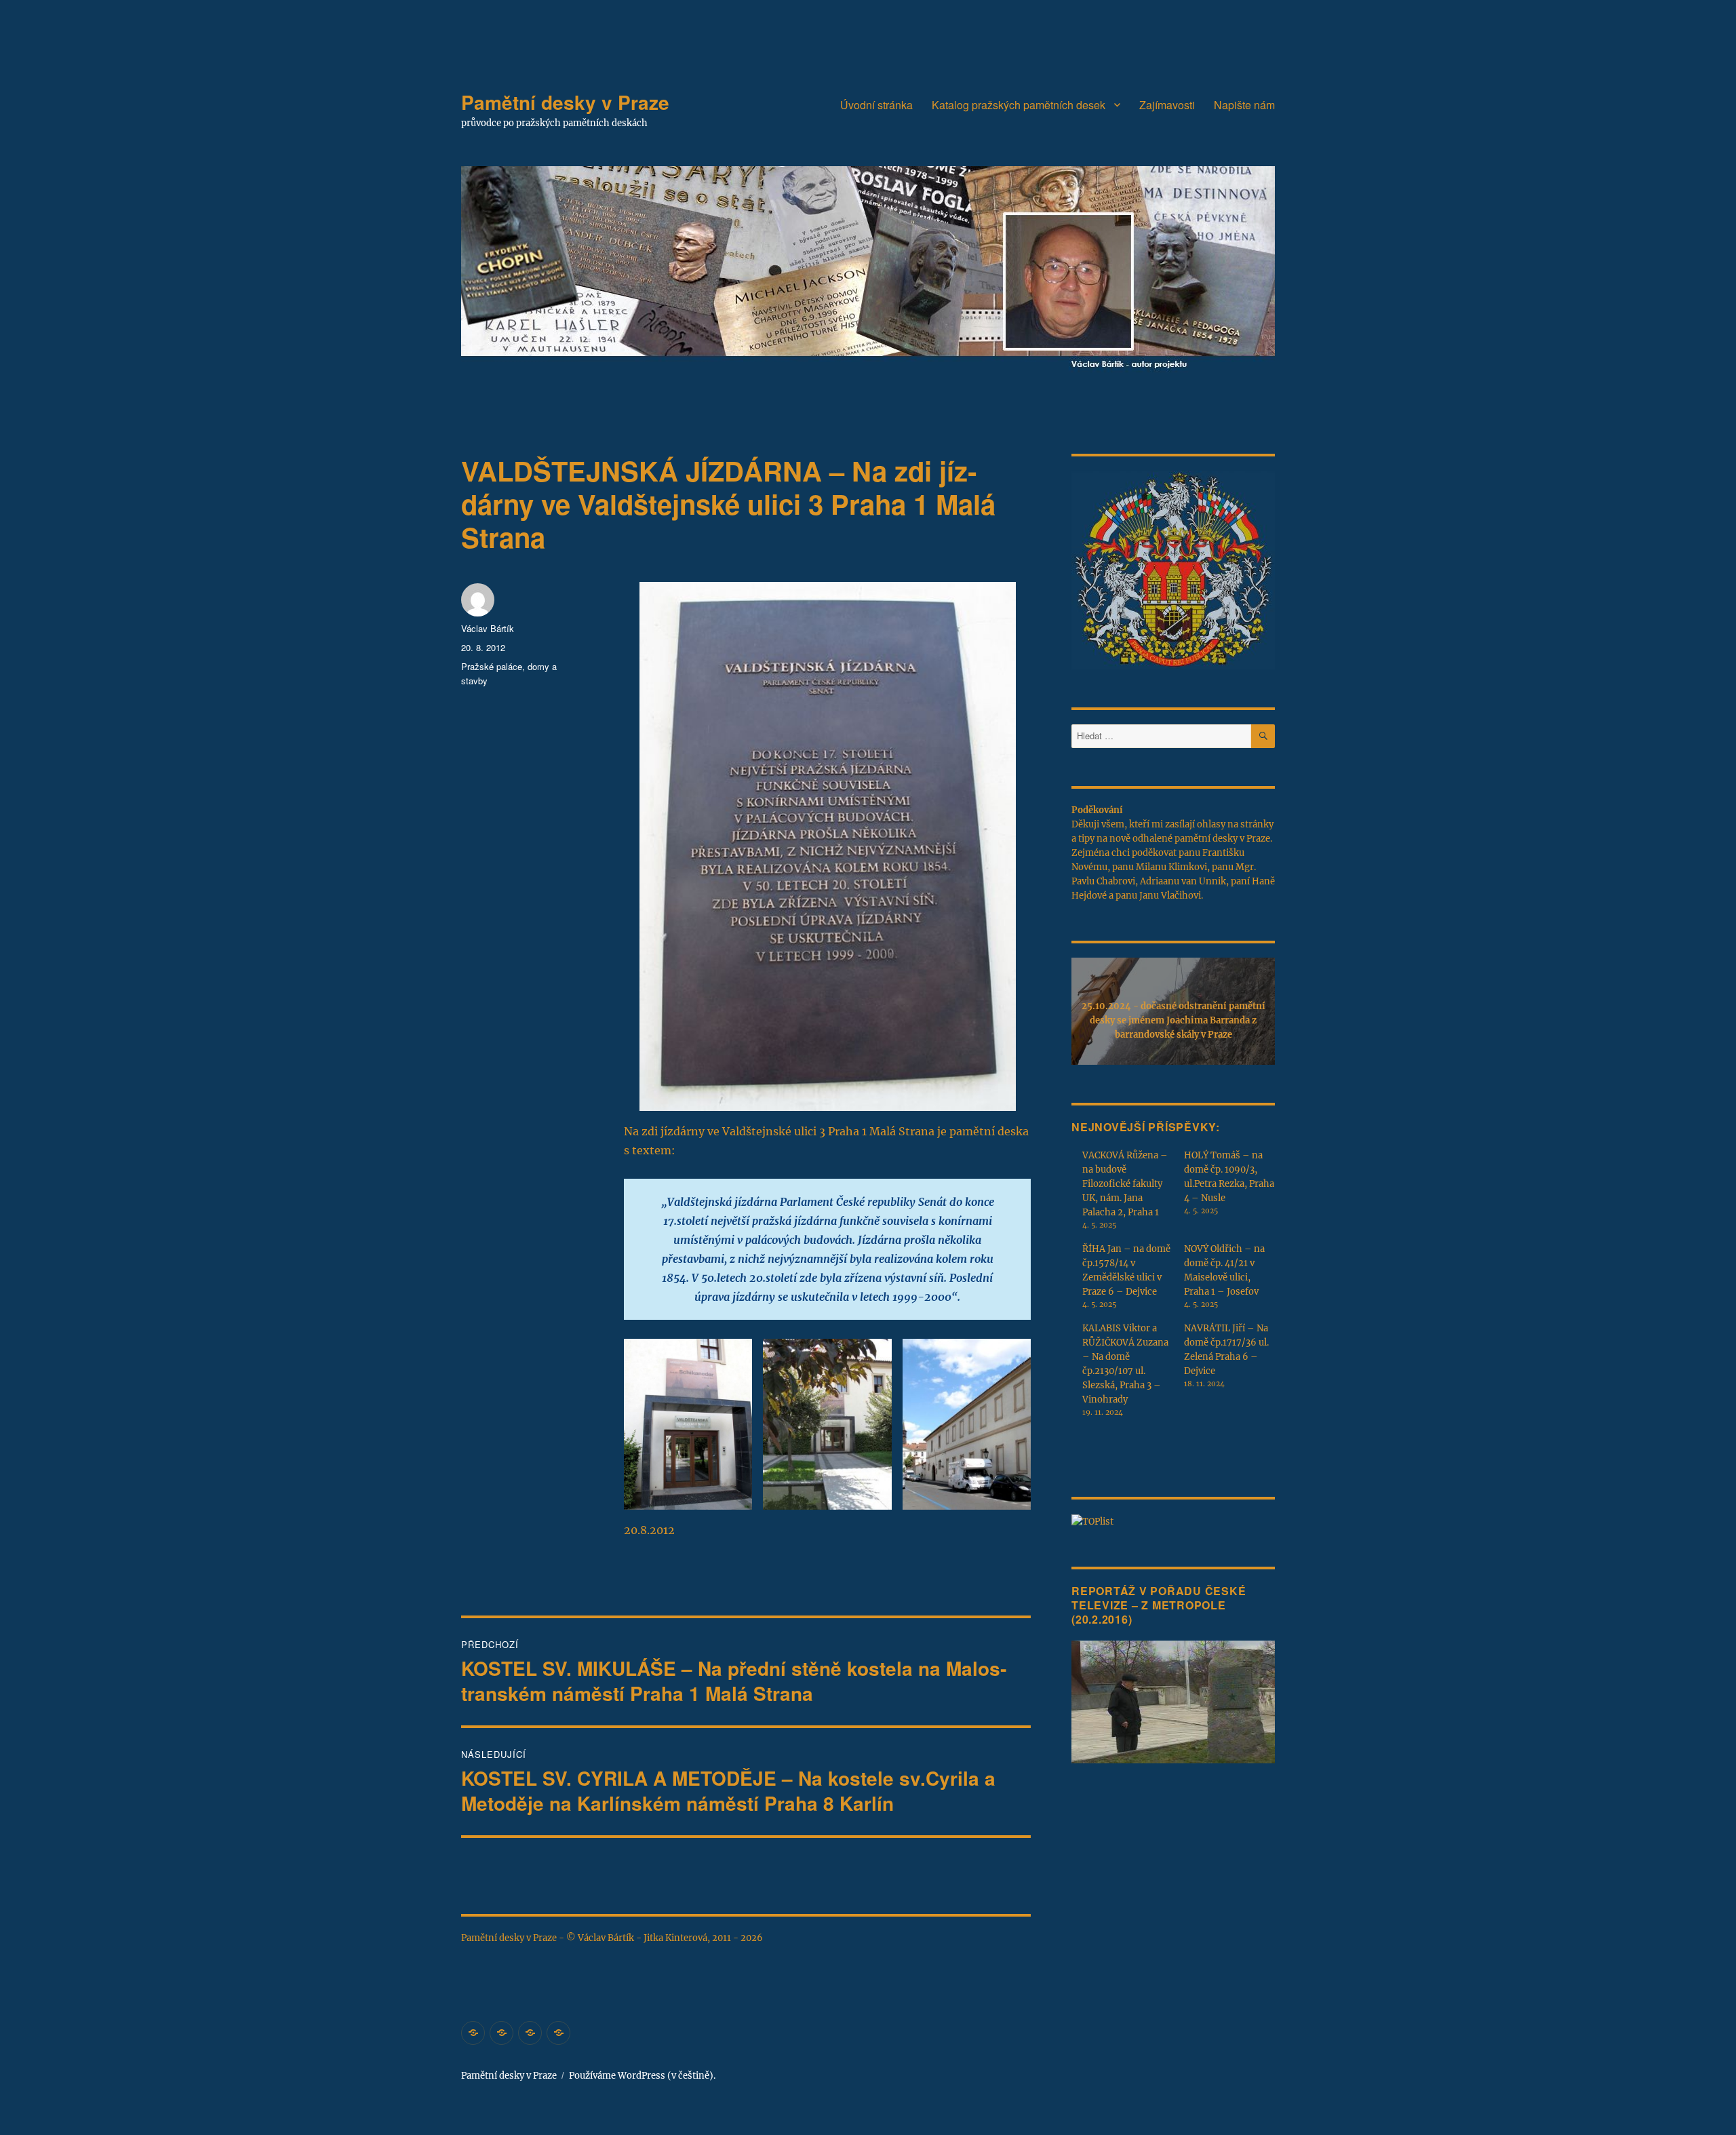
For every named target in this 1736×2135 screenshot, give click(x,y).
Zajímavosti (1167, 105)
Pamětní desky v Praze (565, 102)
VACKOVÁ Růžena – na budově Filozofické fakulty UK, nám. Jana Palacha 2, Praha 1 (1125, 1184)
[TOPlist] (1092, 1521)
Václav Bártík (488, 628)
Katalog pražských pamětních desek (1019, 105)
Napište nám (1244, 105)
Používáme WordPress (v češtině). (642, 2076)
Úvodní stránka (876, 105)
